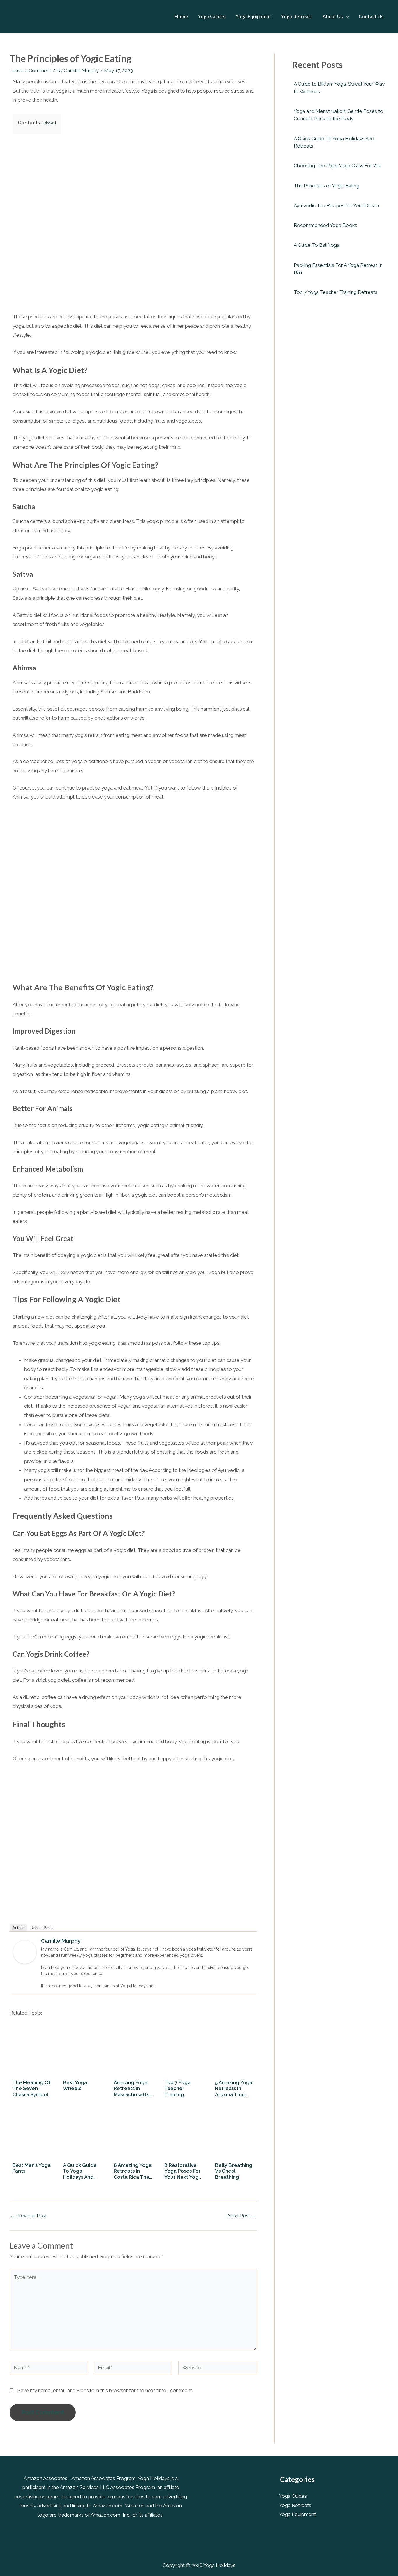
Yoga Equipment (253, 16)
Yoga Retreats (297, 16)
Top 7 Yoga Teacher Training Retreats (336, 292)
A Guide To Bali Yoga (317, 245)
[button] (346, 17)
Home (181, 16)
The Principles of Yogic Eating (326, 186)
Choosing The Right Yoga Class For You (338, 166)
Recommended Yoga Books (325, 225)
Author (18, 1928)
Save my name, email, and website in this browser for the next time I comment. (105, 2390)
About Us (333, 16)
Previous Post (29, 2216)
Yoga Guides (212, 16)
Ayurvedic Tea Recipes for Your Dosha (336, 205)
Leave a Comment (30, 70)
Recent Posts (42, 1928)
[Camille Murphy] (25, 1952)
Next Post (242, 2216)
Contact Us (371, 16)
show (49, 123)
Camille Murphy (61, 1941)
